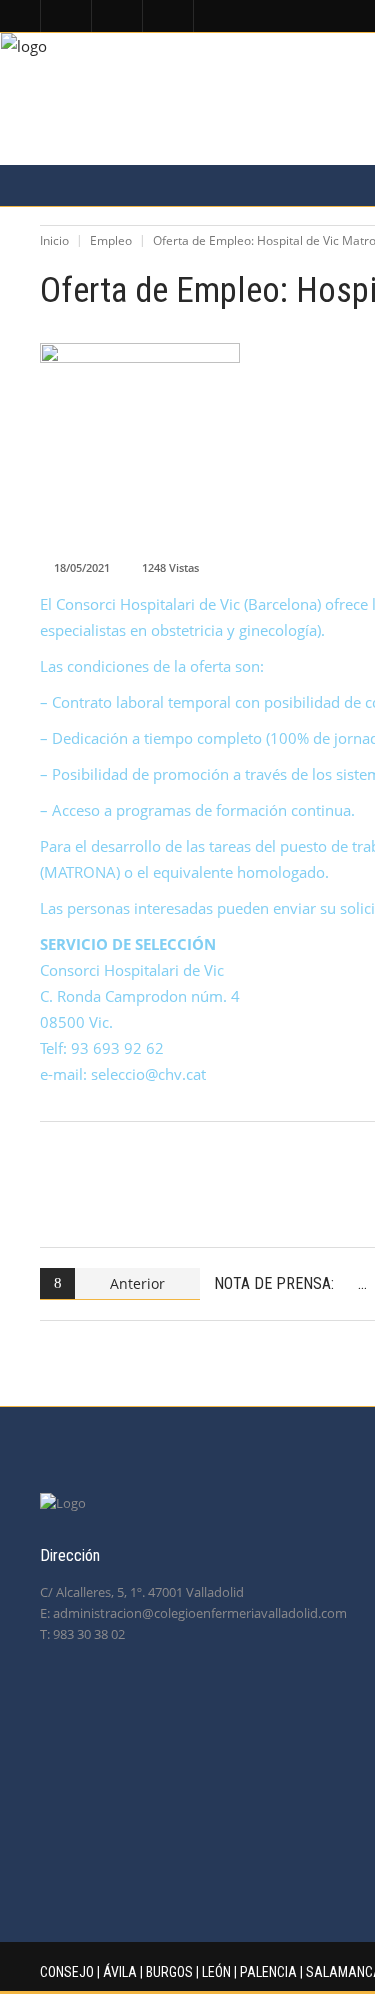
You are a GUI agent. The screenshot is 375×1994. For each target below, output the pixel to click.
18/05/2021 (82, 567)
